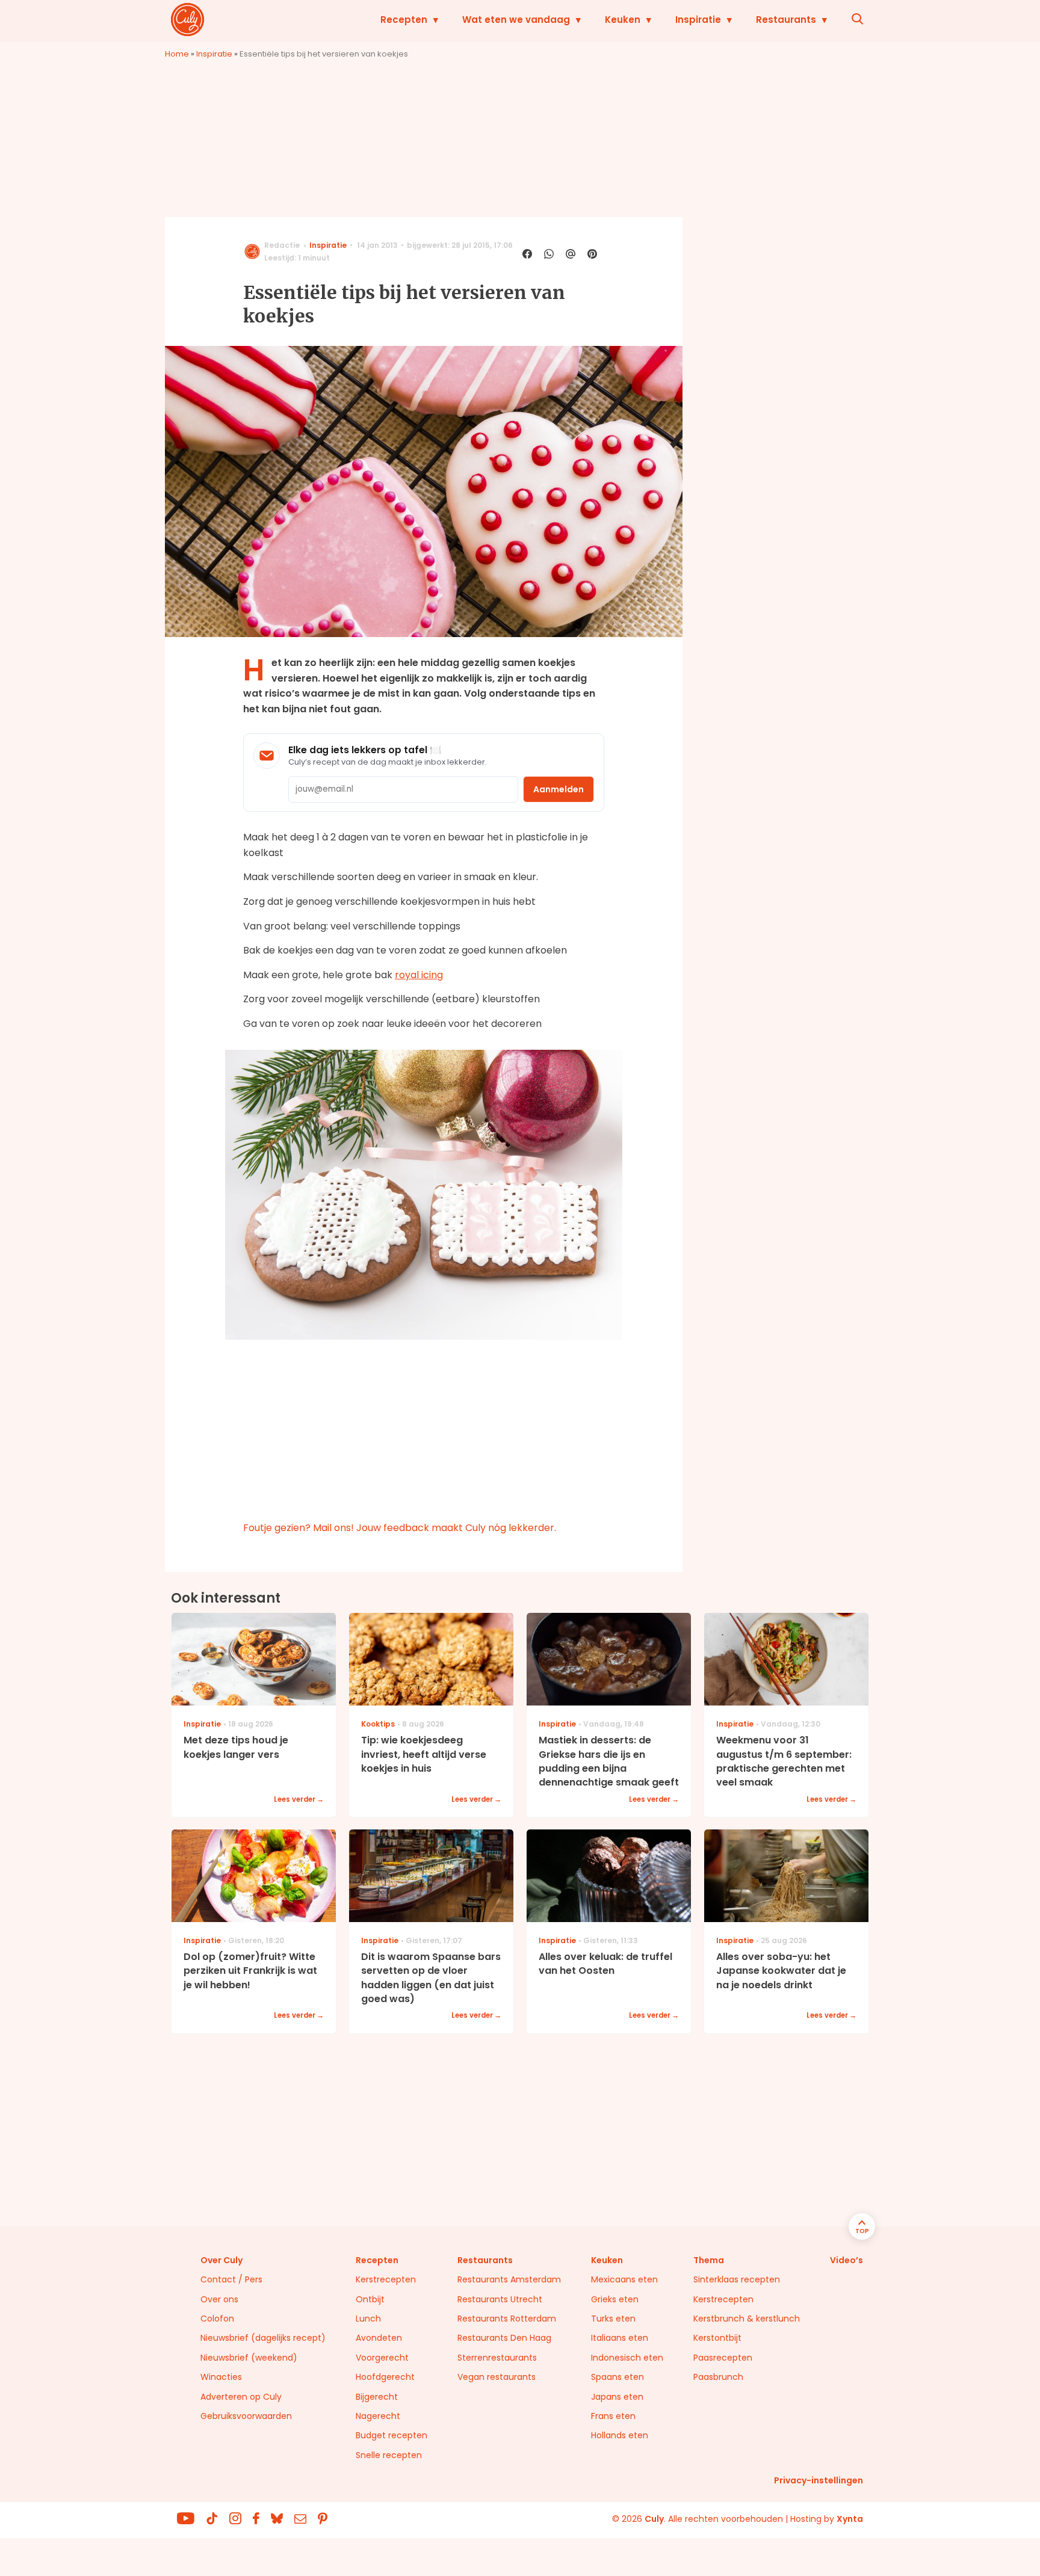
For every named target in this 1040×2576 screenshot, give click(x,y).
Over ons (219, 2299)
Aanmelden (559, 789)
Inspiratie (698, 20)
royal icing (419, 975)
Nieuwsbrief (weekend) (249, 2358)
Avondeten (379, 2338)
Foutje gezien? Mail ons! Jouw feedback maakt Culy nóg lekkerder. (400, 1528)
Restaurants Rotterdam (507, 2319)
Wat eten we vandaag (516, 20)
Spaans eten (617, 2377)
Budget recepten (392, 2435)
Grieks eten (615, 2299)
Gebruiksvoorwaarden (246, 2416)
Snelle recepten (389, 2455)
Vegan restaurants (497, 2377)
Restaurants (786, 20)
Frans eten (613, 2416)
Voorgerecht (382, 2358)
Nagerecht (378, 2416)
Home (177, 54)
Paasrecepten (723, 2358)
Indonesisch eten (627, 2358)
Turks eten (613, 2319)
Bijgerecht (377, 2397)
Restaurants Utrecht (500, 2299)
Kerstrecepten (386, 2279)
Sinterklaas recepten (737, 2279)
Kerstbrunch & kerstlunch (747, 2319)
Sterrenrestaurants (497, 2358)
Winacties (221, 2377)
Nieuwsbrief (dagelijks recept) (263, 2338)
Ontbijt (370, 2299)
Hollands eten (620, 2435)
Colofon (217, 2319)
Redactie (282, 245)
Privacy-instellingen (819, 2480)
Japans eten (617, 2397)
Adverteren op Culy (241, 2397)
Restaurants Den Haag (504, 2338)
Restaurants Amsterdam (509, 2279)
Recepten (404, 20)
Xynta (850, 2519)
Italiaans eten (620, 2338)
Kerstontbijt (717, 2338)
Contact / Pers (231, 2279)
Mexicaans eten (624, 2279)
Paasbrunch (718, 2377)
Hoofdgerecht (385, 2377)
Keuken (623, 20)
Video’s (847, 2260)
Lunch (368, 2319)
